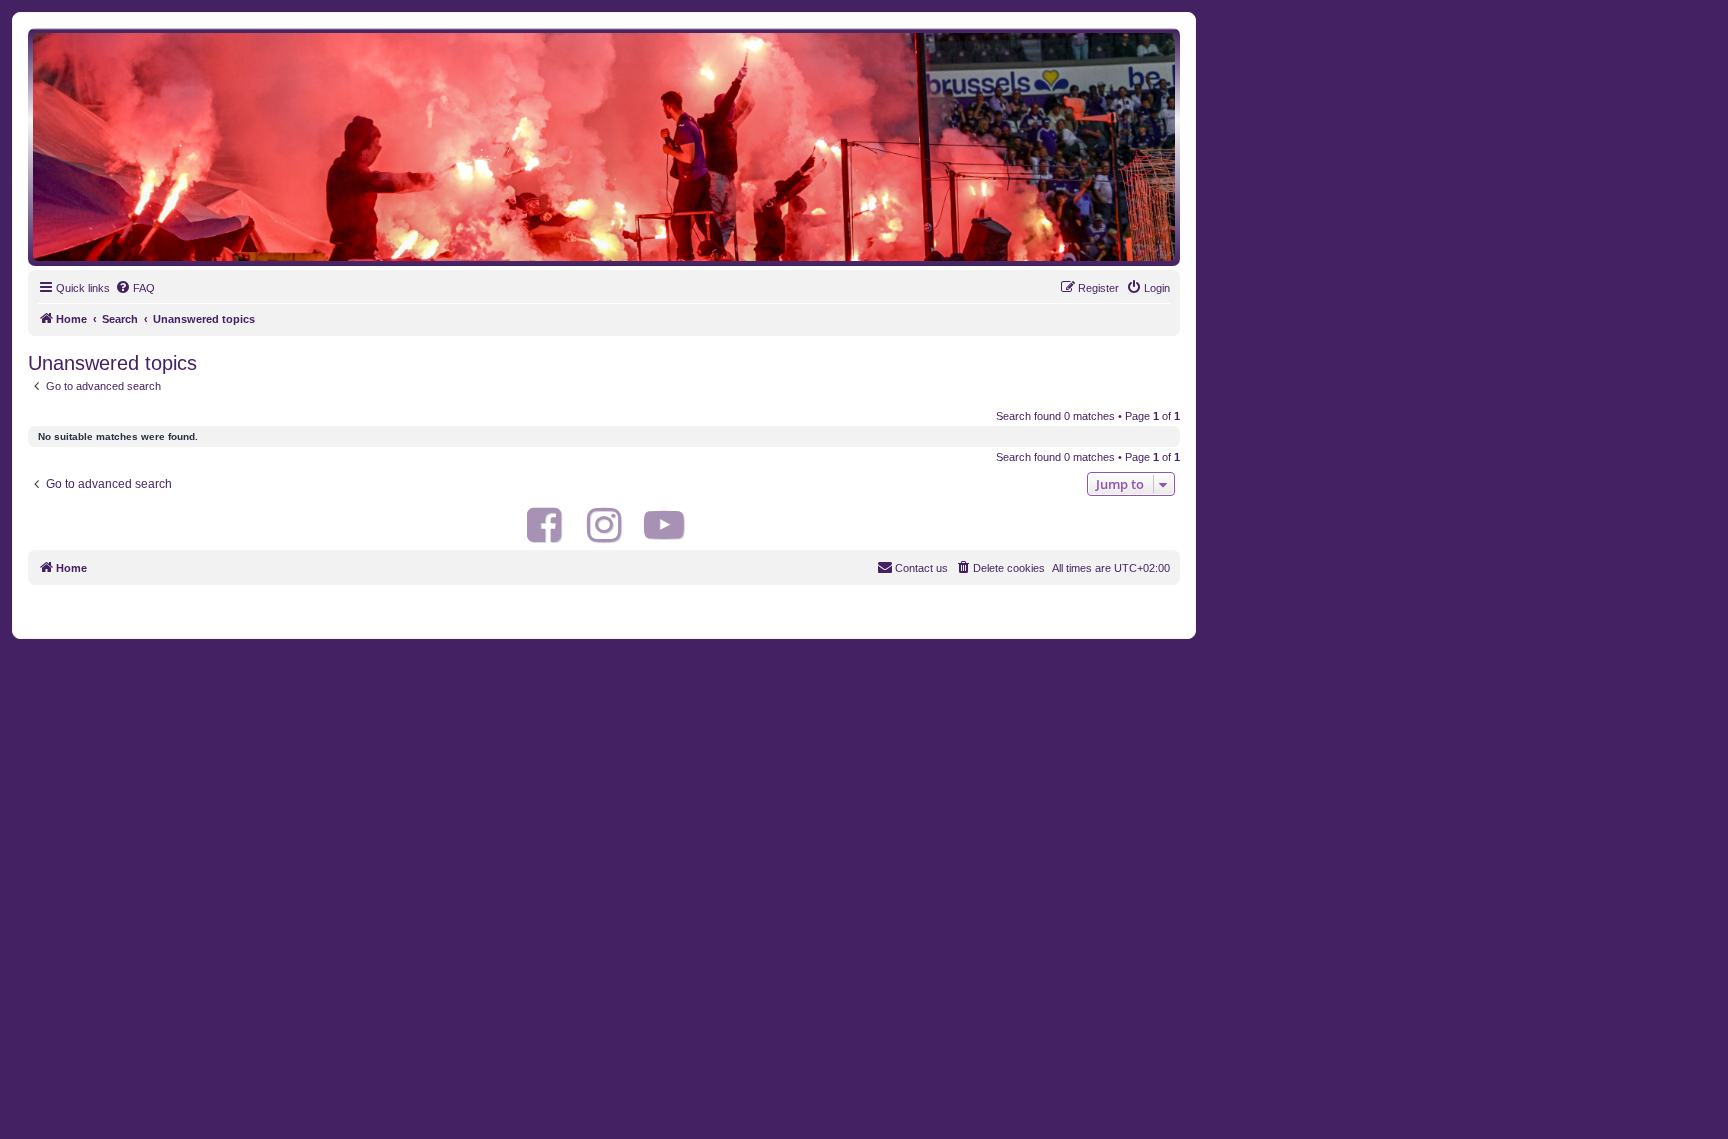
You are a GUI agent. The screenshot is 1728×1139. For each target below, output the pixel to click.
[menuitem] (135, 288)
